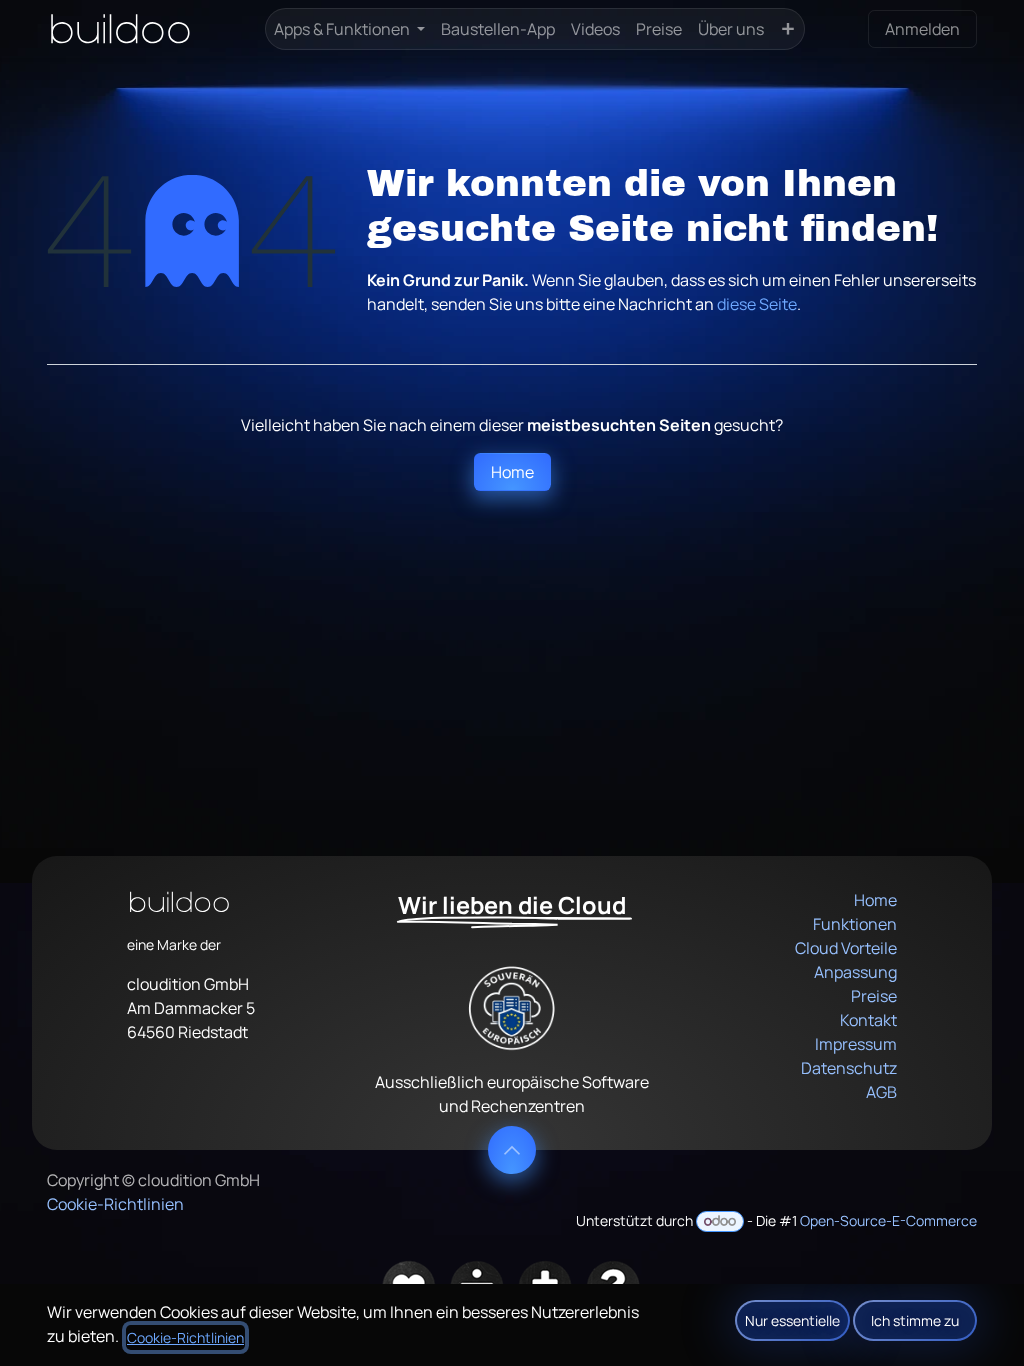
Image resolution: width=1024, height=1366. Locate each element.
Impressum (856, 1044)
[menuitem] (349, 29)
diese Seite (757, 304)
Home (512, 472)
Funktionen (855, 924)
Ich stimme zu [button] (915, 1320)
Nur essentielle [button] (792, 1320)
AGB (881, 1092)
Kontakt (868, 1020)
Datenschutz (849, 1068)
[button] (512, 1150)
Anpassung (855, 972)
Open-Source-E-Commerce (888, 1220)
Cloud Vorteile (846, 948)
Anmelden (922, 29)
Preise (874, 996)
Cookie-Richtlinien (115, 1204)
